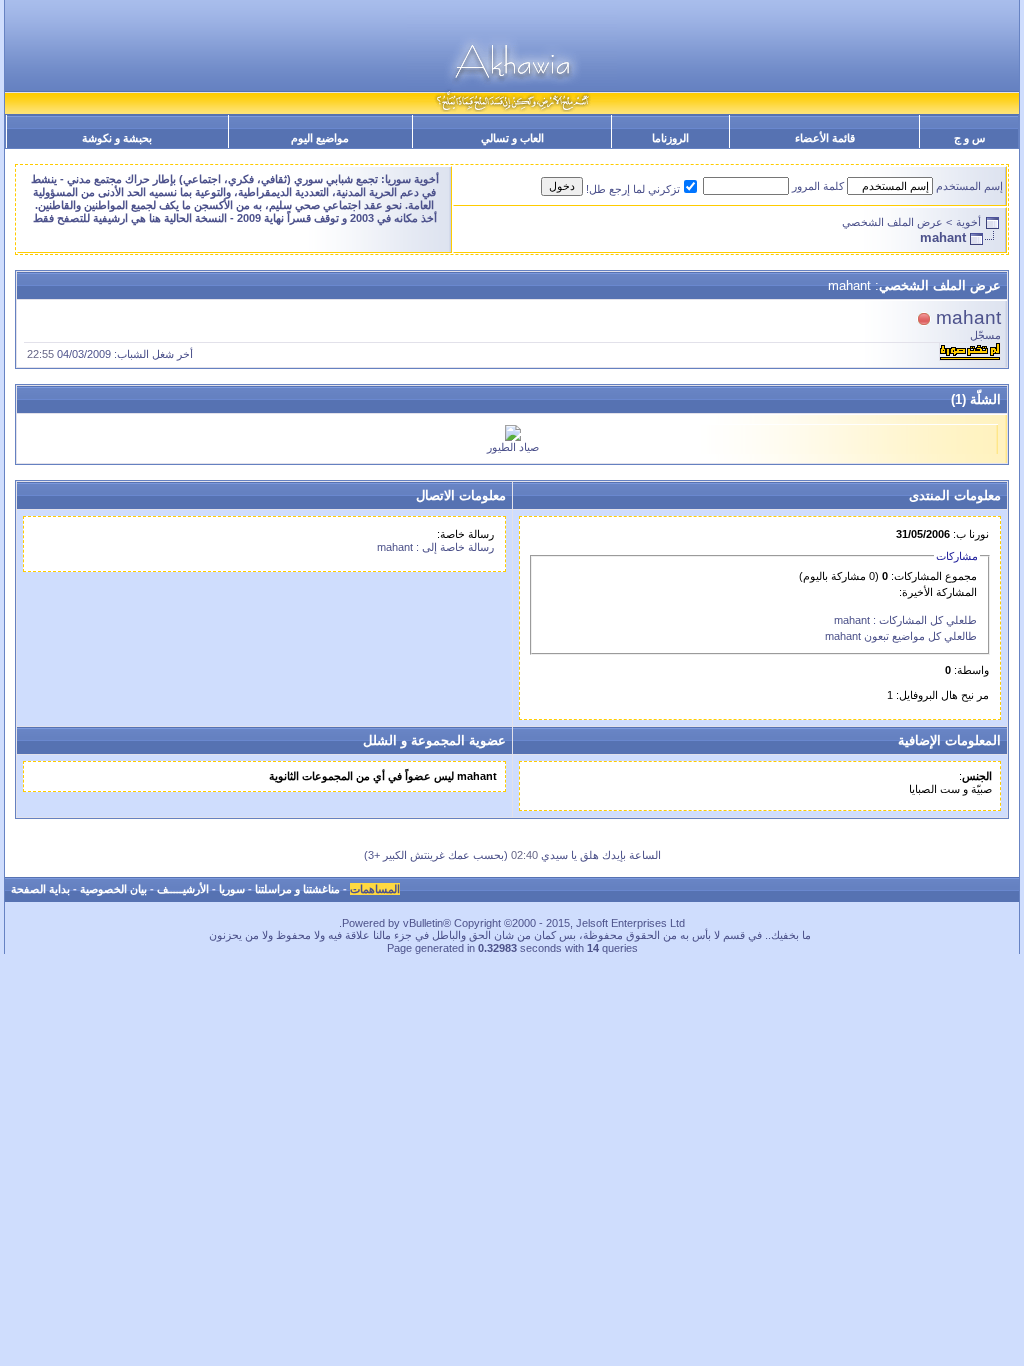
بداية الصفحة (40, 889)
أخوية (968, 222)
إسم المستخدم (969, 186)
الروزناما (670, 138)
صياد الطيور (513, 447)
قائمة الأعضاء (825, 138)
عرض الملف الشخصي (892, 222)
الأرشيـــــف (183, 889)
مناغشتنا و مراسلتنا (297, 889)
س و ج (969, 138)
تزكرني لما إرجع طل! (633, 189)
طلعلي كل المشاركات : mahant (905, 620)
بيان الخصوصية (113, 889)
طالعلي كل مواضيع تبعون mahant (901, 636)
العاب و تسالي (512, 138)
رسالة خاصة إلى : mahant (435, 547)
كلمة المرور (818, 186)
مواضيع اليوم (320, 138)
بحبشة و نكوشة (117, 138)
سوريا (232, 889)
